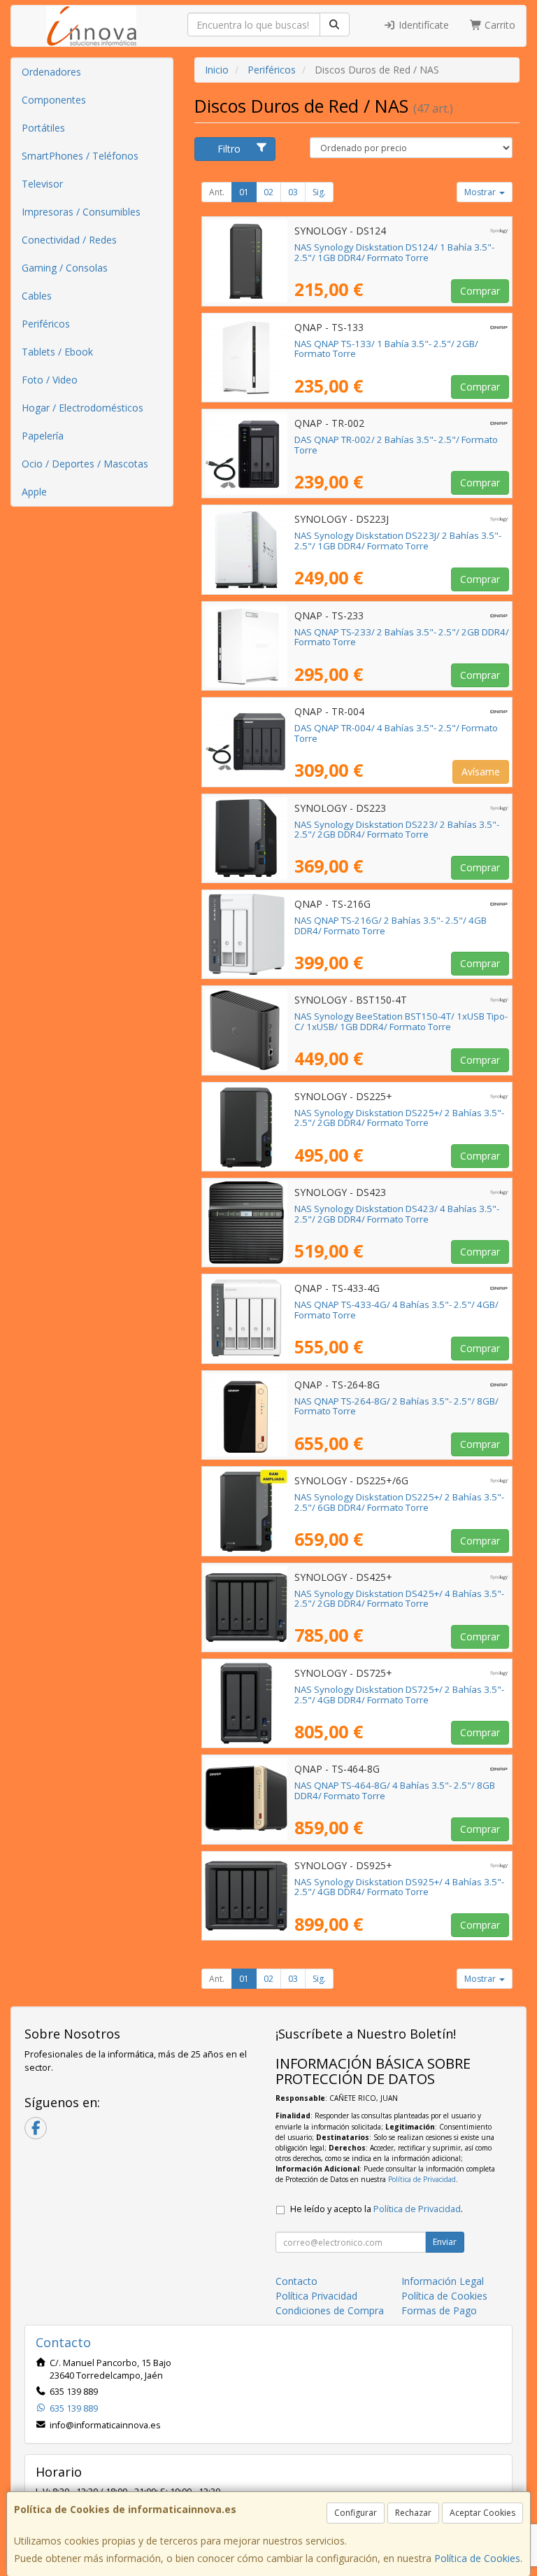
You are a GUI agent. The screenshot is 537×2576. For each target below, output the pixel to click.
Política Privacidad (316, 2296)
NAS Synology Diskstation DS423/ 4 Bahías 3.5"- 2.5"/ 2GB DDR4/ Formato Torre (397, 1214)
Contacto (296, 2281)
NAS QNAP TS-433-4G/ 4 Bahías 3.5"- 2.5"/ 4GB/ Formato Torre (396, 1310)
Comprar (480, 291)
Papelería (43, 436)
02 (268, 192)
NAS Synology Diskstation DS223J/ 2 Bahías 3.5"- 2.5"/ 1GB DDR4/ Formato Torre (398, 541)
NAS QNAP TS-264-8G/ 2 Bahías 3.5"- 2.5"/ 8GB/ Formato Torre (396, 1406)
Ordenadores (51, 72)
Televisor (42, 184)
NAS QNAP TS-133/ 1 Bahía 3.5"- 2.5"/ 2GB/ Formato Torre (386, 349)
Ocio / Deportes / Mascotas (85, 464)
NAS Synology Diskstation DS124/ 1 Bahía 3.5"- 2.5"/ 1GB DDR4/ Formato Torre (394, 252)
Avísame (481, 772)
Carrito (499, 25)
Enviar (445, 2242)
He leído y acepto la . (377, 2209)
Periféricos (46, 324)
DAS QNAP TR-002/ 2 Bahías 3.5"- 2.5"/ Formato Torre (396, 445)
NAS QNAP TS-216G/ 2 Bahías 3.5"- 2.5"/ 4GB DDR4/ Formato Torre (391, 925)
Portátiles (43, 128)
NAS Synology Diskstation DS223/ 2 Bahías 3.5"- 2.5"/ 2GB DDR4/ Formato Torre (397, 830)
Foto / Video (50, 380)
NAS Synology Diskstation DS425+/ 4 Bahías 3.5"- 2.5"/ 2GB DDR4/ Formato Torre (399, 1599)
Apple (34, 492)
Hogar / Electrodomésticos (83, 408)
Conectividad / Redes (69, 240)
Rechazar (413, 2513)
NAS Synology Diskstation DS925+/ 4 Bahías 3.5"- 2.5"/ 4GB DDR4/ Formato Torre (399, 1887)
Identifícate (422, 25)
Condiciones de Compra (330, 2310)
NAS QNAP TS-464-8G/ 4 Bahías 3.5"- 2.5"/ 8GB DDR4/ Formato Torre (395, 1790)
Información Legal (443, 2281)
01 (244, 192)
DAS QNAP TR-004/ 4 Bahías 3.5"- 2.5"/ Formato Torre (396, 733)
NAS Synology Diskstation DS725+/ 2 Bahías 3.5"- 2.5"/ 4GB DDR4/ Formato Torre (399, 1695)
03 (293, 192)
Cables (37, 296)
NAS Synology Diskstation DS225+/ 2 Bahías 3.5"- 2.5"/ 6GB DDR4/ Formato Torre (399, 1502)
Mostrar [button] (481, 192)
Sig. (319, 192)
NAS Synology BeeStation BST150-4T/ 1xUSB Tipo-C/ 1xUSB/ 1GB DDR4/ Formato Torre (401, 1021)
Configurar (356, 2513)
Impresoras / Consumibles (81, 212)
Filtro (229, 149)
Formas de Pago (439, 2310)
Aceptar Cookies (482, 2513)
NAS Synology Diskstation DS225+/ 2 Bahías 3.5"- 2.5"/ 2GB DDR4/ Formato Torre (399, 1118)
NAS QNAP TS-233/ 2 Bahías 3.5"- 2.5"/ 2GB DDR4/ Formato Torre (402, 637)
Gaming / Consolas (65, 268)
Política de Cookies (477, 2558)
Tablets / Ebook (57, 352)
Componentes (54, 100)
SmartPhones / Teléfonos (80, 156)
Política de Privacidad (422, 2179)
